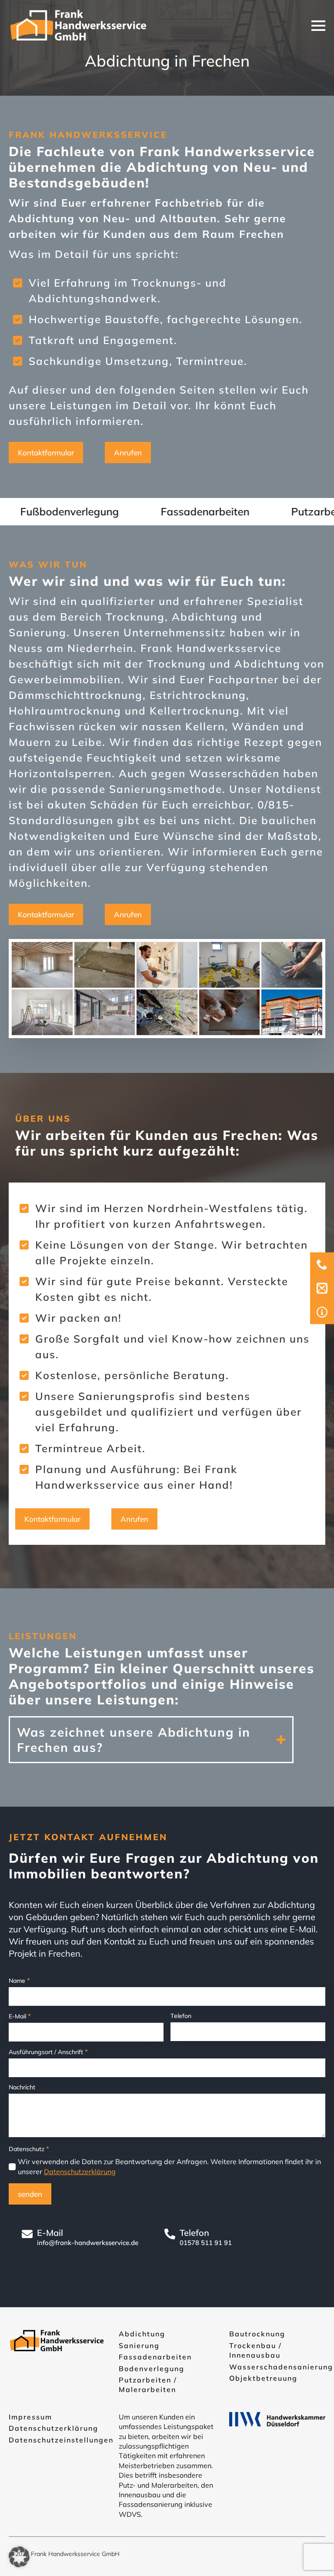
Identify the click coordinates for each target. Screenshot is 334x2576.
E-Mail (20, 2016)
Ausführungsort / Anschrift (48, 2052)
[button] (19, 2557)
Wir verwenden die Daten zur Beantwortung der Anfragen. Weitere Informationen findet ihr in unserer (169, 2166)
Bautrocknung (257, 2334)
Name (19, 1980)
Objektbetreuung (263, 2378)
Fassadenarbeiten (155, 2357)
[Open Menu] (318, 26)
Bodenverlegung (152, 2369)
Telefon (181, 2016)
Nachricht (22, 2087)
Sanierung (139, 2345)
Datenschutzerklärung (80, 2172)
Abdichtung (142, 2334)
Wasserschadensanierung (281, 2367)
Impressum (30, 2417)
